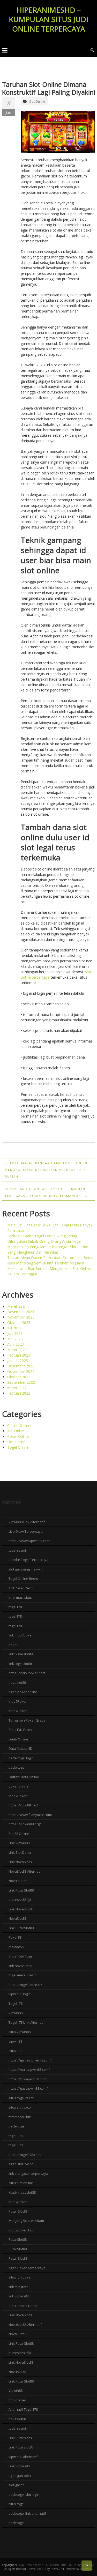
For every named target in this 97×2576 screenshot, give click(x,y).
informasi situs (20, 1597)
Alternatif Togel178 (23, 2409)
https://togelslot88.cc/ (25, 1985)
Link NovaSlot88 (21, 1862)
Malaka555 (17, 1947)
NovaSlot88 (17, 1918)
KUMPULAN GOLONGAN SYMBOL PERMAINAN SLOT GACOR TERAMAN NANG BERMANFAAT (46, 1192)
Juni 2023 (15, 1333)
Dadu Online (18, 1739)
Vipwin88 (16, 2013)
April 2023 (16, 1344)
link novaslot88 (20, 1966)
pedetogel (17, 2523)
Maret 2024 (17, 1306)
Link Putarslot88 (21, 2438)
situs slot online (21, 2183)
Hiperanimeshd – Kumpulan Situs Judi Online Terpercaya (48, 19)
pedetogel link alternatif (27, 2513)
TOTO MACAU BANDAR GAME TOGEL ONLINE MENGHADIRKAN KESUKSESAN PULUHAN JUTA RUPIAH (47, 1170)
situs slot (16, 2051)
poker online (18, 1786)
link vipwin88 (18, 2296)
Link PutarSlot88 (21, 1890)
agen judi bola (20, 2476)
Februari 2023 (19, 1355)
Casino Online (19, 1425)
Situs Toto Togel (21, 1956)
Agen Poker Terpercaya (27, 2268)
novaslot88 (17, 1682)
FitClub (42, 2569)
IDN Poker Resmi (21, 1588)
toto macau (17, 2400)
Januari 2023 (18, 1361)
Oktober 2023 (19, 1323)
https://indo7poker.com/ (28, 1673)
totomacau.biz (20, 2117)
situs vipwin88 (20, 2032)
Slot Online (37, 102)
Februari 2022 (19, 1393)
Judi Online (16, 1431)
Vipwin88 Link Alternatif (27, 1522)
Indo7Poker (18, 1701)
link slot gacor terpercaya (28, 2173)
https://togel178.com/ (25, 2155)
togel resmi (17, 1550)
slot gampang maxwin (26, 1569)
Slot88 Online (19, 1834)
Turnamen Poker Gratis (27, 1720)
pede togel (17, 1767)
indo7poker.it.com (23, 2230)
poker (13, 1645)
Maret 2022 (17, 1388)
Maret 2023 (17, 1350)
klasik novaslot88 (22, 2192)
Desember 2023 (21, 1312)
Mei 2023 (15, 1339)
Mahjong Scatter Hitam (26, 2221)
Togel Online (18, 1447)
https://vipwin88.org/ (25, 1824)
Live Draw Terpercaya (26, 1531)
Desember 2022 (21, 1366)
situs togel (17, 2504)
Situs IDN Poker (21, 1730)
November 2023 (21, 1317)
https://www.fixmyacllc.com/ (30, 1815)
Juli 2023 (14, 1328)
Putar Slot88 (18, 2211)
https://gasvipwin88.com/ (28, 2088)
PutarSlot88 (18, 2239)
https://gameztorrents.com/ (30, 2060)
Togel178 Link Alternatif (27, 2022)
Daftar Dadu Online (24, 1777)
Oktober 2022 (19, 1377)
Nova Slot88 (18, 1881)
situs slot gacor (20, 2107)
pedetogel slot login (24, 2495)
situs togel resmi (21, 2098)
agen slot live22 (21, 2164)
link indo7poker (21, 1635)
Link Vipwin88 (19, 1843)
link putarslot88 (21, 1654)
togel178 (15, 1607)
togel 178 (16, 2136)
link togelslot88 (20, 1664)
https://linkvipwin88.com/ (28, 2079)
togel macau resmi (23, 1975)
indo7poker (18, 2202)
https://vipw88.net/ (23, 1805)
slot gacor (16, 2485)
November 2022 (21, 1371)
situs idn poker (20, 2277)
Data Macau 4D (20, 1748)
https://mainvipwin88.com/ (29, 2069)
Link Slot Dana (20, 1852)
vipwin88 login (20, 1994)
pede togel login (21, 1758)
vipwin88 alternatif (23, 2457)
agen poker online (23, 1692)
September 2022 (21, 1382)
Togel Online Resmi (24, 1579)
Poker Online (18, 1436)
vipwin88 (15, 2041)
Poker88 (15, 1937)
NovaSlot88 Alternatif (25, 1871)
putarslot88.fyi (20, 1900)
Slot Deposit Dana (23, 2306)
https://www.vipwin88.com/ (30, 1541)
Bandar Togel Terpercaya (28, 1560)
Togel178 (16, 2004)
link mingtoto (18, 2287)
